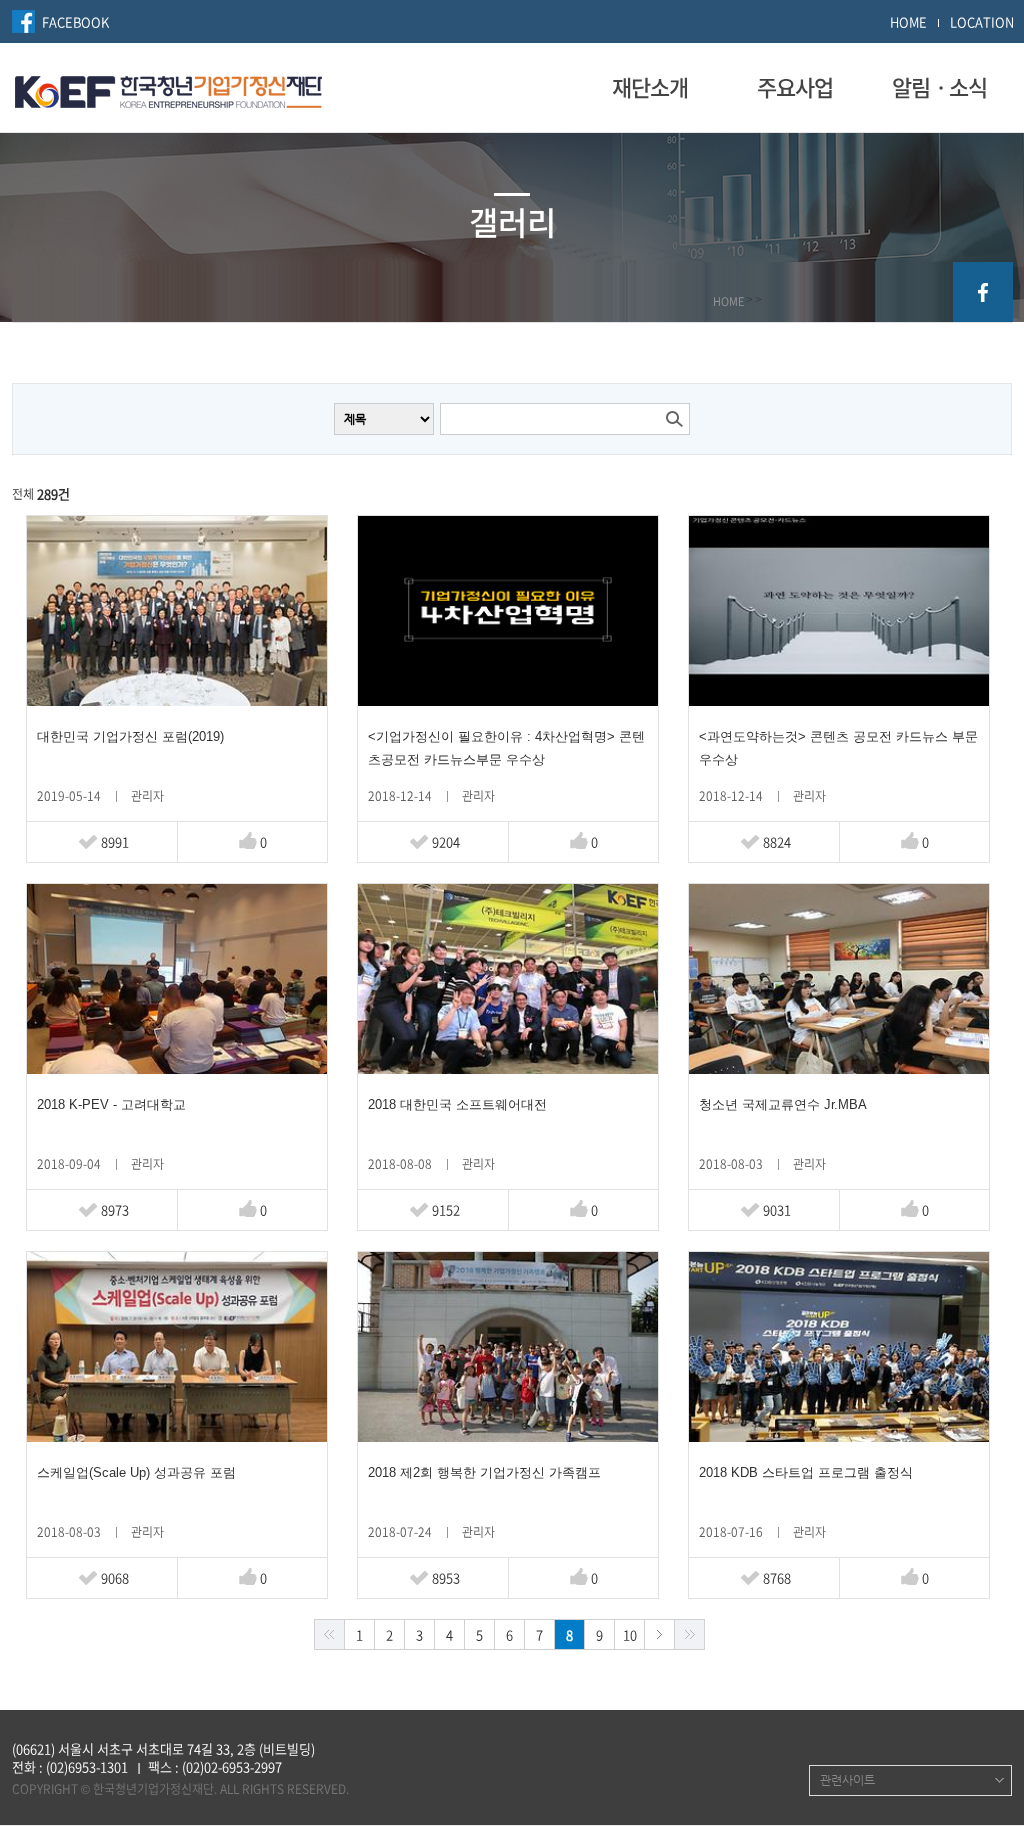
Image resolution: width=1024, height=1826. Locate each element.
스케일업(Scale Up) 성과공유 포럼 (136, 1472)
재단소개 (650, 87)
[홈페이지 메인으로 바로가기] (168, 89)
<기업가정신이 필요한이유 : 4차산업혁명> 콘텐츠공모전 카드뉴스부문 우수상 (506, 747)
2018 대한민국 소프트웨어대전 (457, 1104)
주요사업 (795, 87)
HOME (908, 21)
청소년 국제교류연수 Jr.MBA (783, 1104)
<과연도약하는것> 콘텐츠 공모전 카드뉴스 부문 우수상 (838, 747)
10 (630, 1634)
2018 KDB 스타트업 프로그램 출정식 (806, 1472)
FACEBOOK (75, 21)
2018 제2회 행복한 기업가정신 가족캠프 (484, 1472)
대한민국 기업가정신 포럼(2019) (130, 736)
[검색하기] (674, 419)
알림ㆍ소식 (939, 87)
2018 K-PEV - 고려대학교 (111, 1104)
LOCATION (982, 21)
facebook (983, 292)
